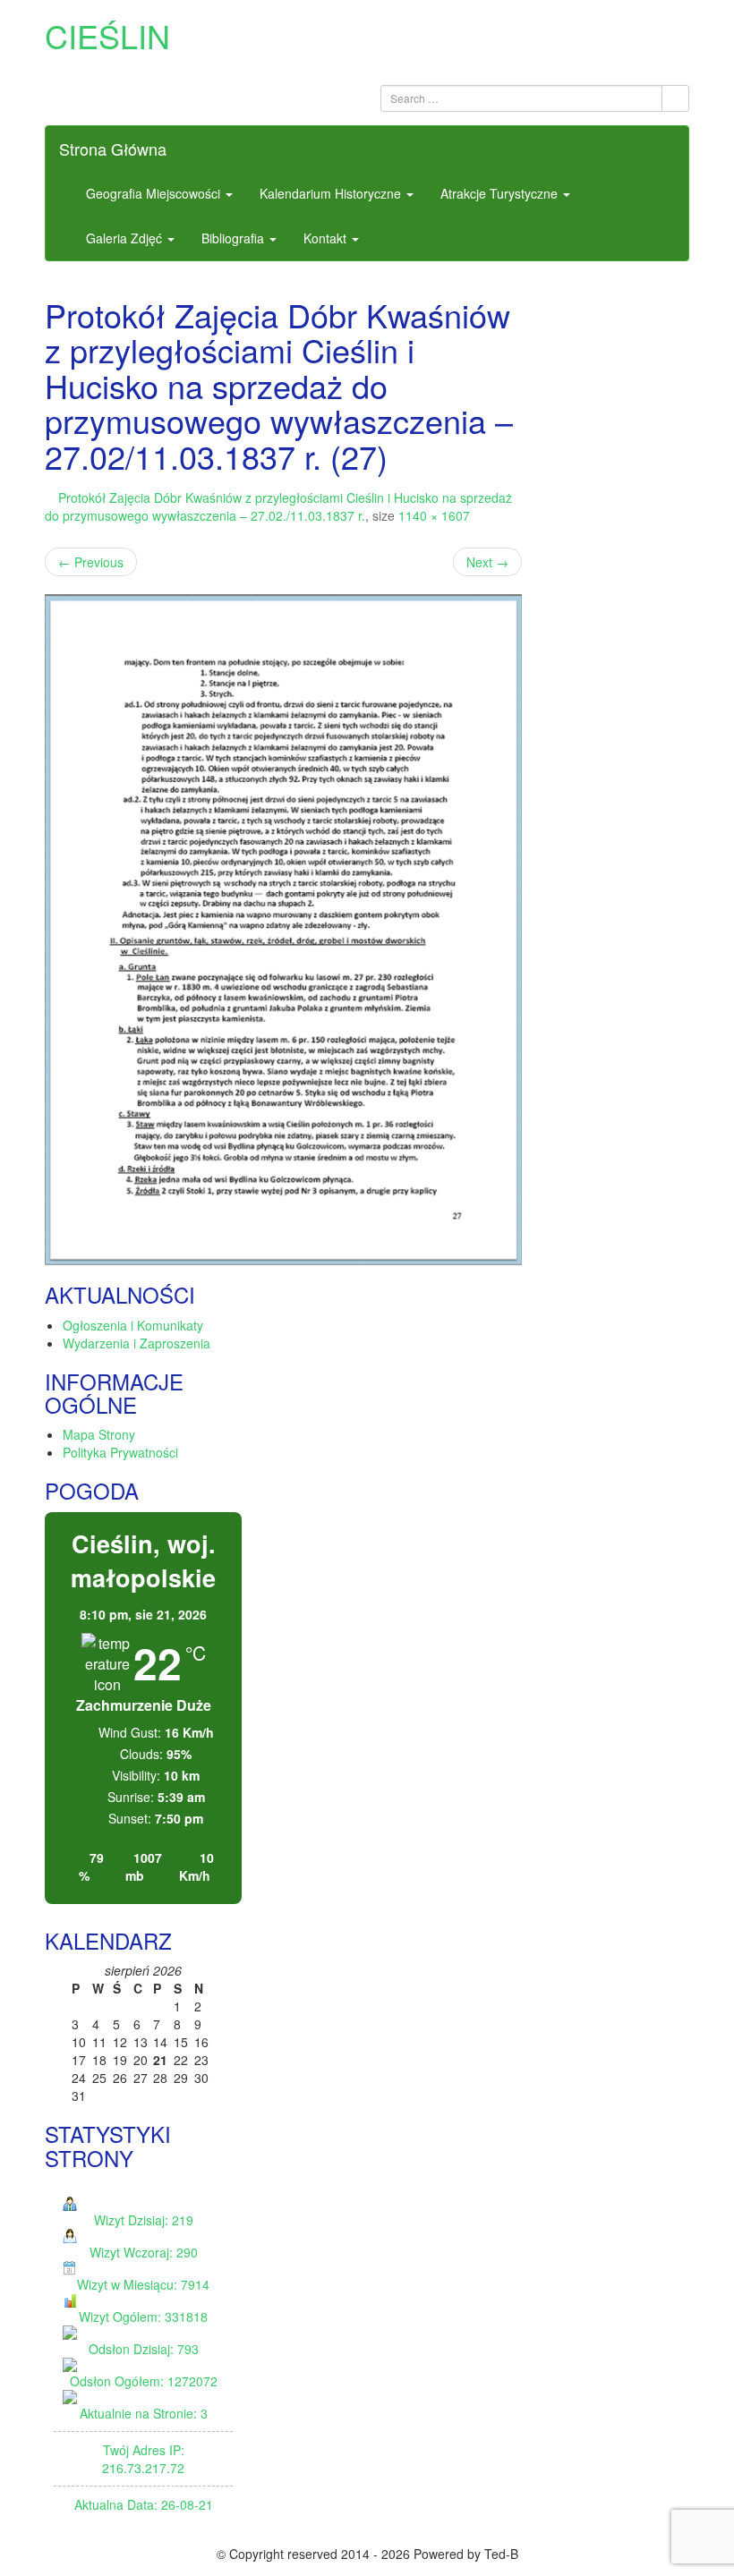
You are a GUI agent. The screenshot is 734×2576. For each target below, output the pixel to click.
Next (487, 562)
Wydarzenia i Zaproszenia (137, 1343)
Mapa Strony (99, 1434)
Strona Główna (113, 149)
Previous (91, 562)
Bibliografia (235, 238)
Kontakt (327, 238)
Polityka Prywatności (120, 1452)
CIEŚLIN (107, 35)
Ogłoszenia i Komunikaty (133, 1325)
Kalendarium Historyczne (332, 193)
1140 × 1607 (434, 515)
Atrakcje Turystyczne (501, 193)
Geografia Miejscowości (155, 193)
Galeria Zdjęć (126, 238)
